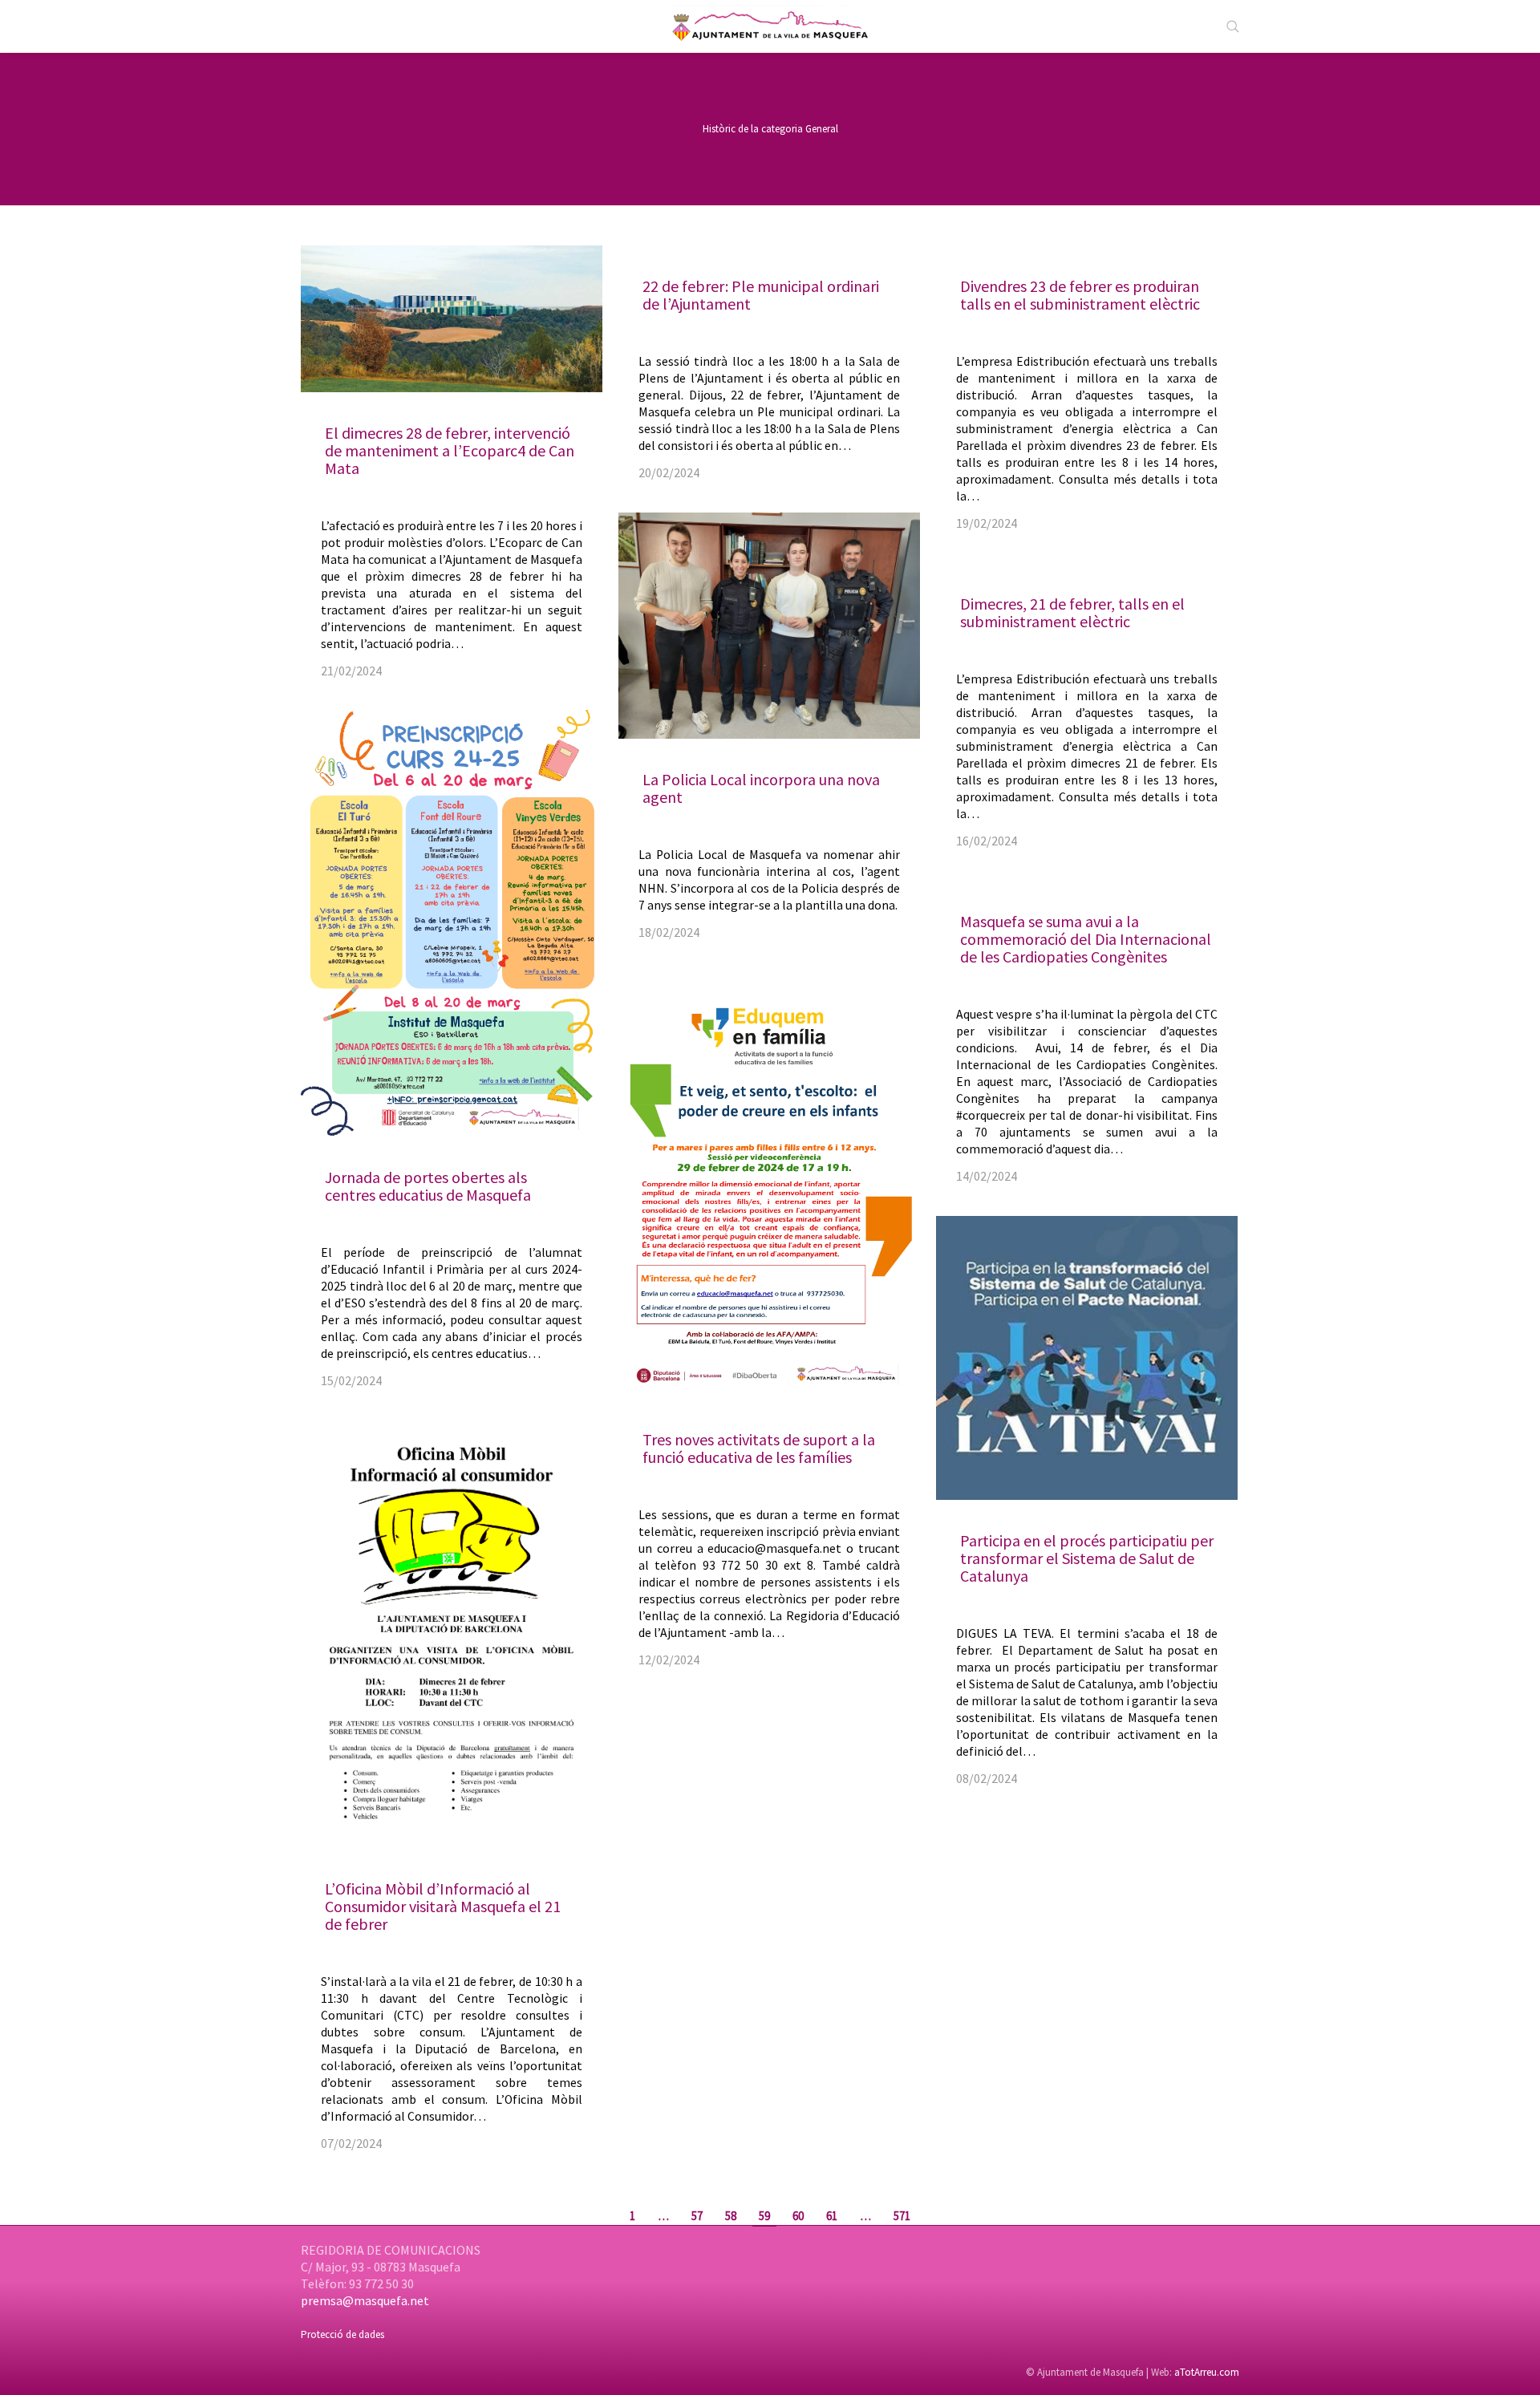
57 (697, 2216)
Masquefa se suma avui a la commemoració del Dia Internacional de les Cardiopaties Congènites (1086, 939)
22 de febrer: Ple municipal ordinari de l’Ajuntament (761, 295)
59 (764, 2216)
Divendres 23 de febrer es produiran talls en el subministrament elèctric (1080, 295)
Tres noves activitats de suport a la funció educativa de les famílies (759, 1448)
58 (731, 2216)
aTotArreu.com (1207, 2372)
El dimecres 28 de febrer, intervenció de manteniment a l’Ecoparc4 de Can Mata (450, 450)
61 (832, 2216)
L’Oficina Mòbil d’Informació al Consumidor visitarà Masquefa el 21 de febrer (443, 1906)
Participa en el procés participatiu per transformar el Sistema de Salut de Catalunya (1087, 1558)
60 (798, 2216)
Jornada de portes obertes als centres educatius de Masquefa (428, 1186)
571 (902, 2216)
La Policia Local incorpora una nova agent (761, 788)
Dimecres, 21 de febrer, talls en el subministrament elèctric (1072, 612)
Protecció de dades (342, 2334)
